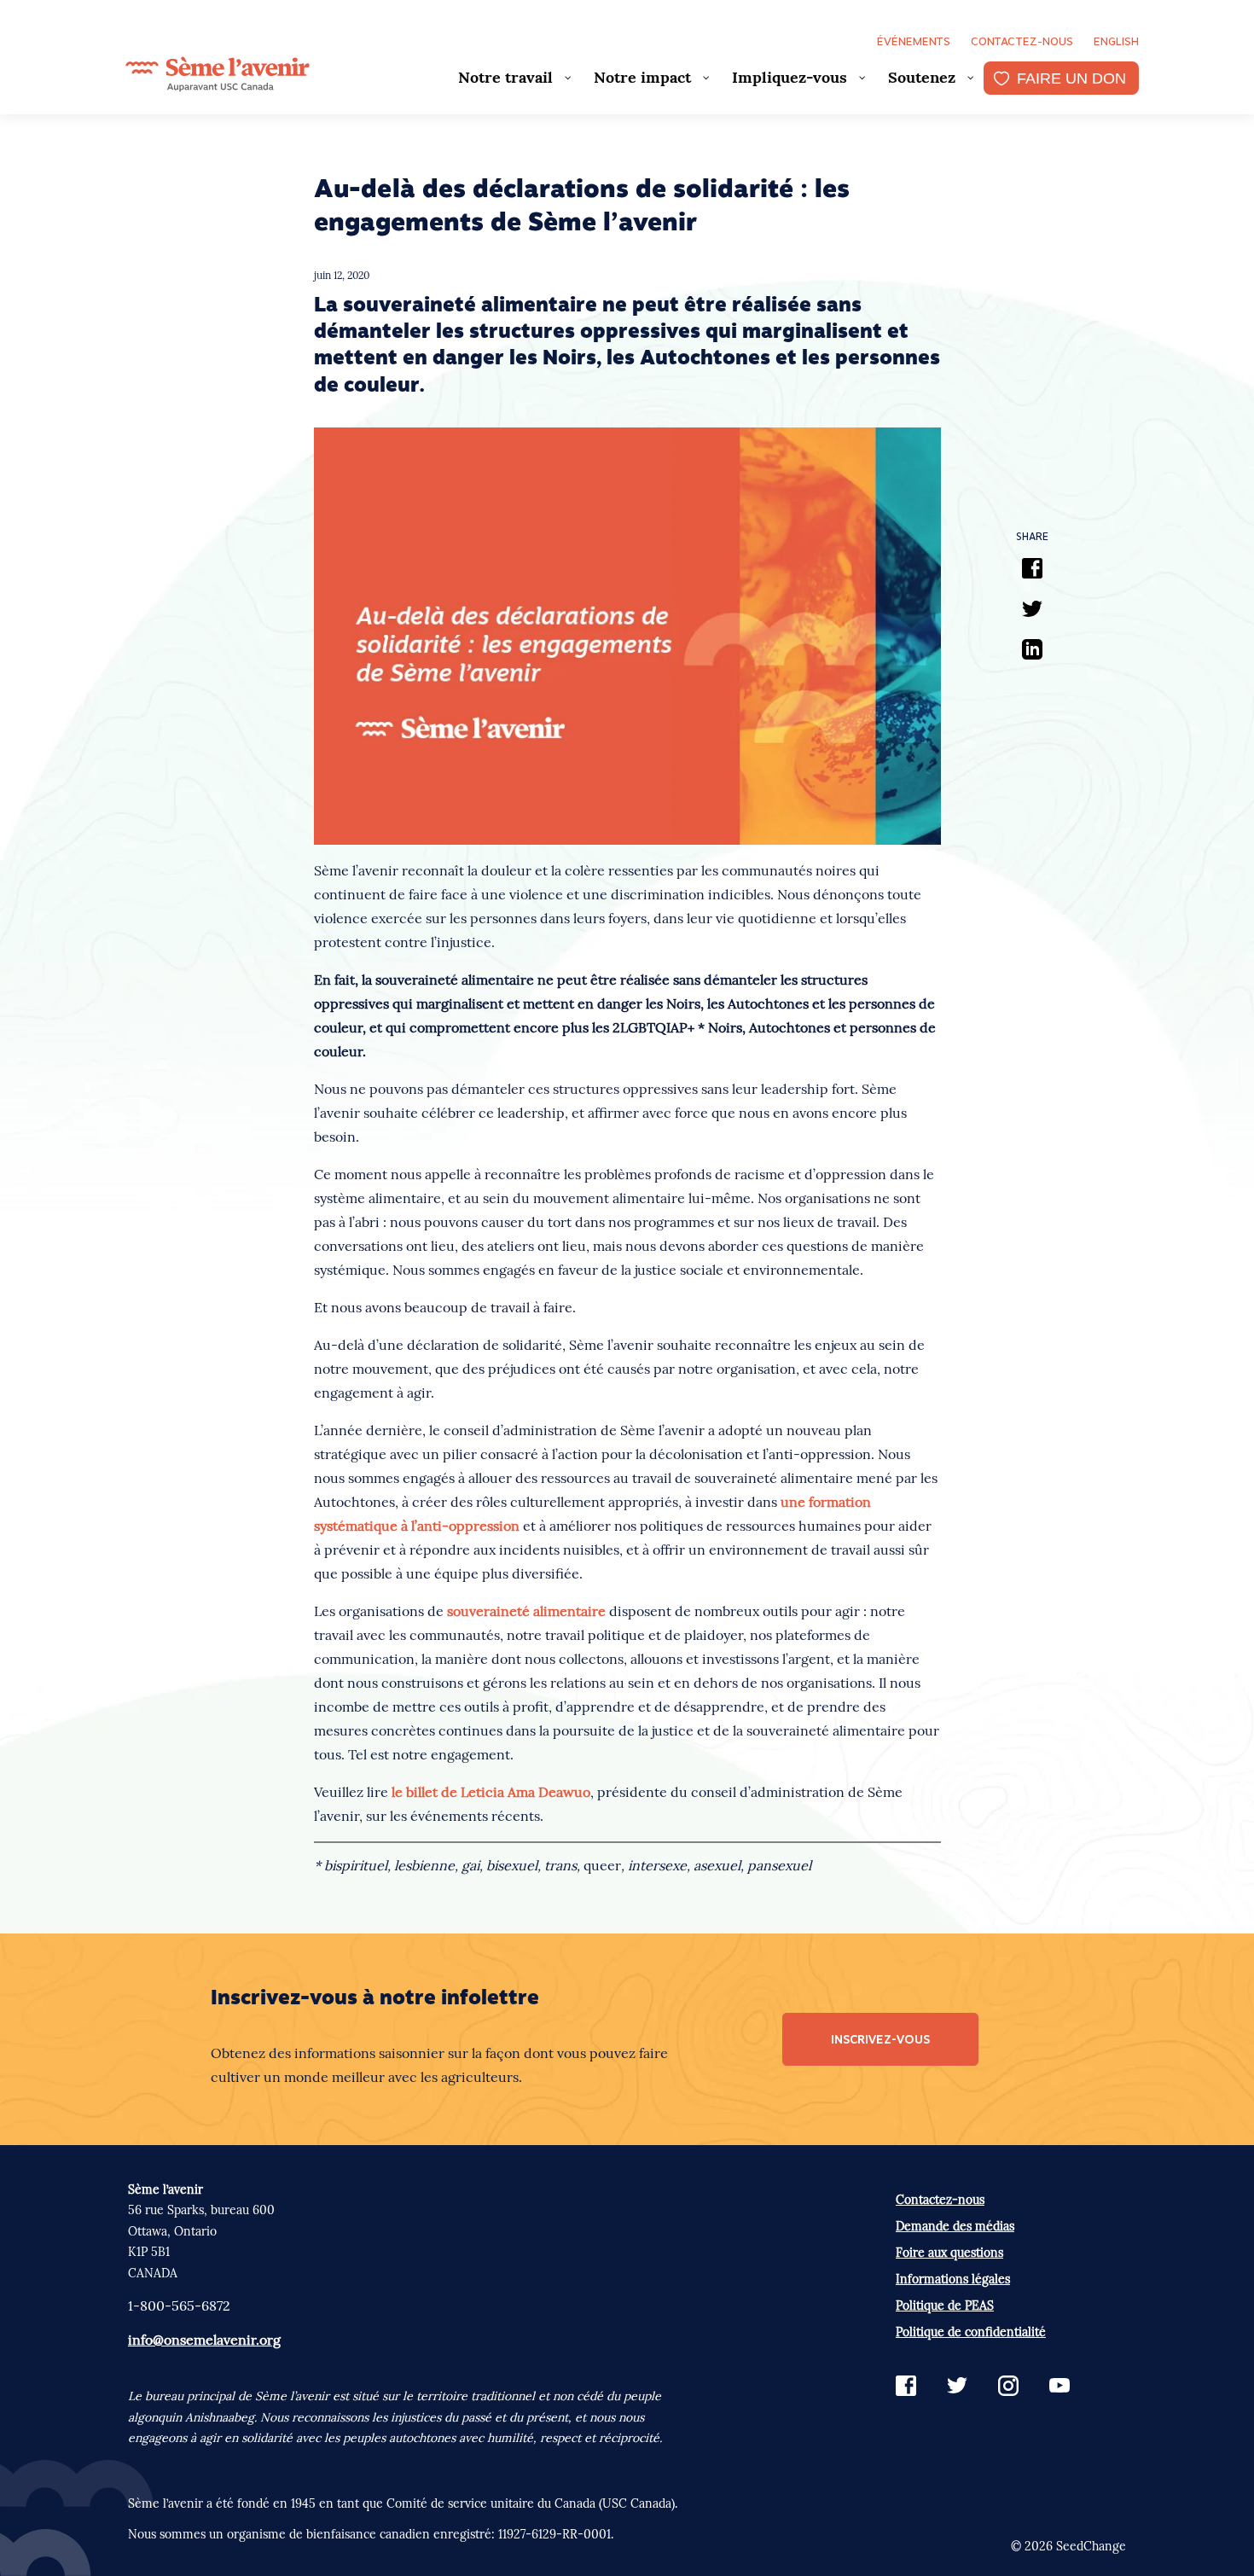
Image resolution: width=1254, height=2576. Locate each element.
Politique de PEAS (945, 2306)
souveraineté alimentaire (526, 1611)
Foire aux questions (949, 2253)
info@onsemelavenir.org (204, 2340)
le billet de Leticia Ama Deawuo (491, 1792)
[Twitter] (1032, 611)
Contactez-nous (1022, 41)
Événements (914, 41)
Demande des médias (955, 2226)
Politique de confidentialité (971, 2332)
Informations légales (953, 2279)
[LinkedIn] (1032, 652)
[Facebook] (1032, 571)
